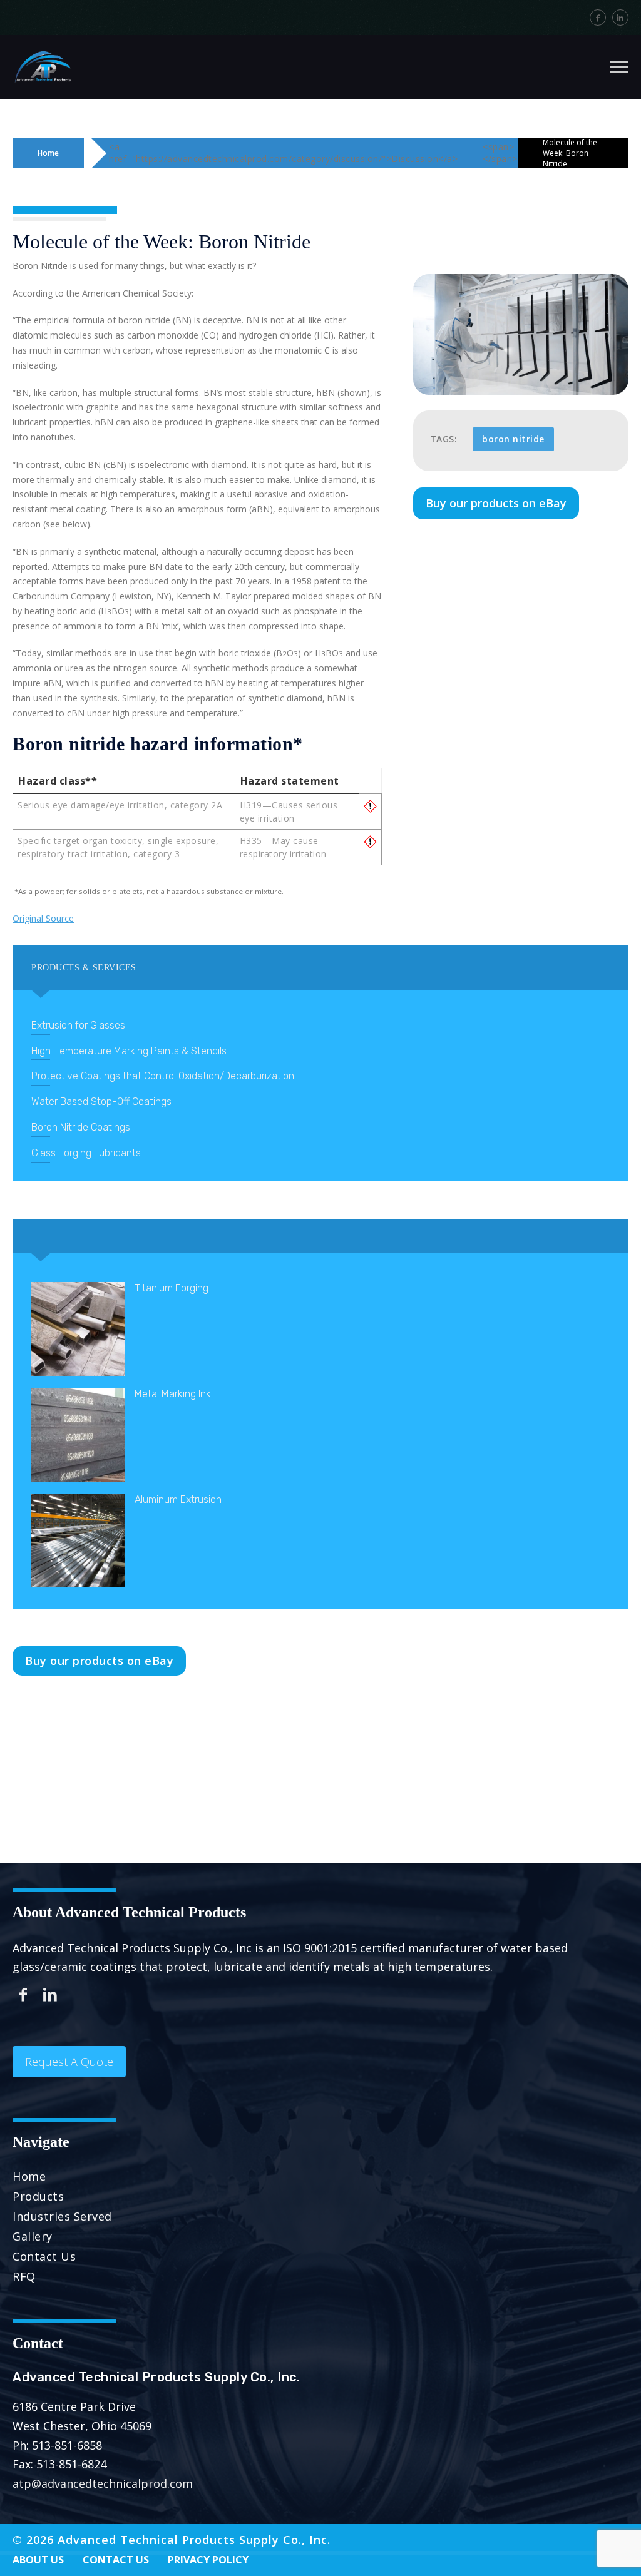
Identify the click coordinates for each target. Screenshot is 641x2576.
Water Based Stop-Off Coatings (101, 1102)
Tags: (444, 439)
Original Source (43, 918)
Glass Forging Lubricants (86, 1153)
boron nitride (513, 439)
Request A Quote (69, 2062)
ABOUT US (38, 2560)
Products (38, 2196)
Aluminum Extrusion (178, 1499)
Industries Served (62, 2216)
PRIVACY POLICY (208, 2560)
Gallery (33, 2236)
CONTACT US (116, 2560)
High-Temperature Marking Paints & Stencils (129, 1051)
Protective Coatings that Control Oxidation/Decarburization (163, 1076)
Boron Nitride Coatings (81, 1127)
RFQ (24, 2276)
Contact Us (44, 2256)
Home (48, 153)
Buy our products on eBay (496, 503)
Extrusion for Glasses (78, 1025)
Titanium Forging (172, 1288)
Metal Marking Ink (173, 1394)
